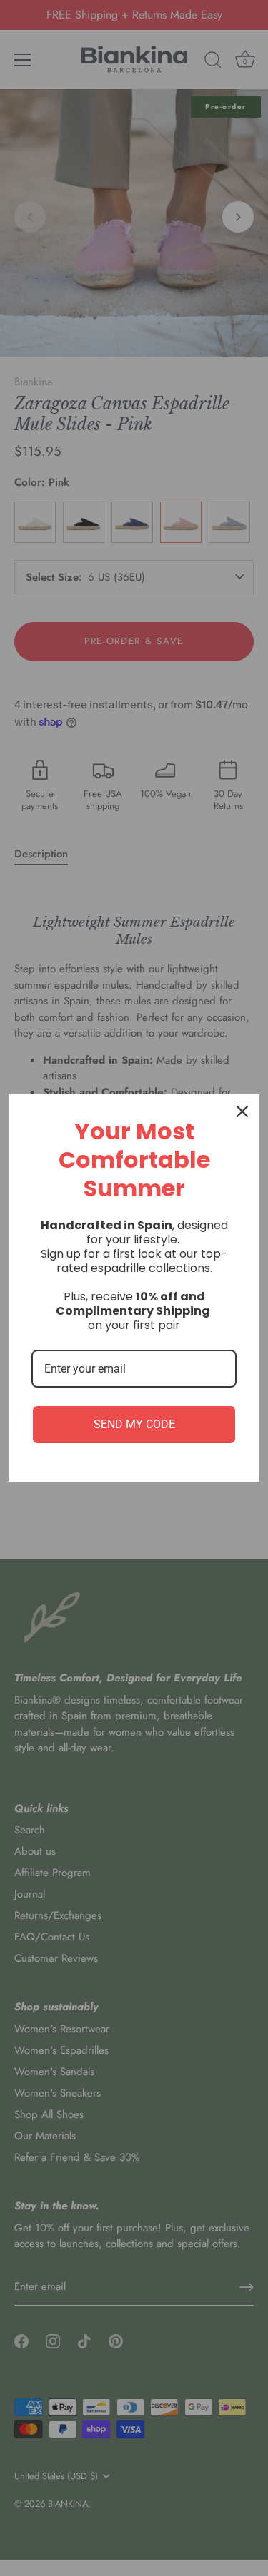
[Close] (242, 1111)
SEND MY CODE (134, 1424)
